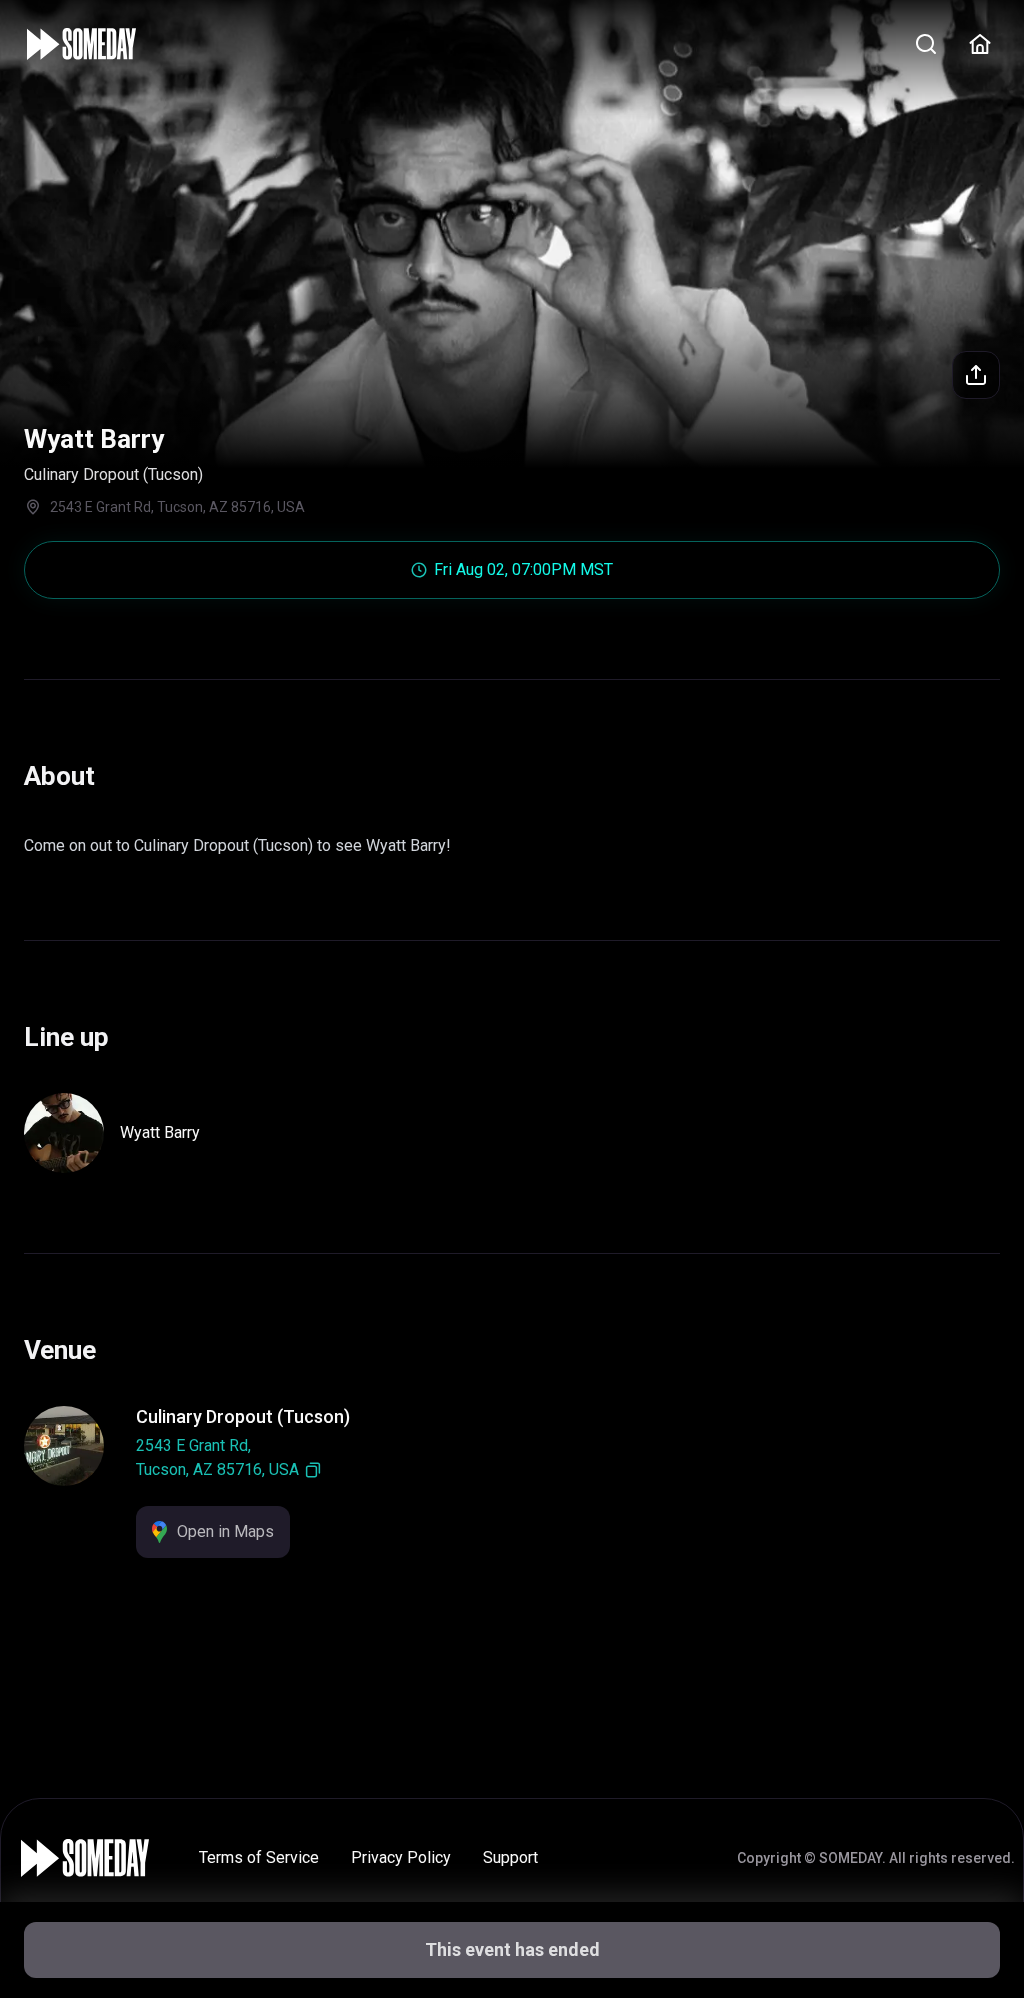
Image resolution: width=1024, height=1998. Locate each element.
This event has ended (512, 1949)
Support (510, 1857)
